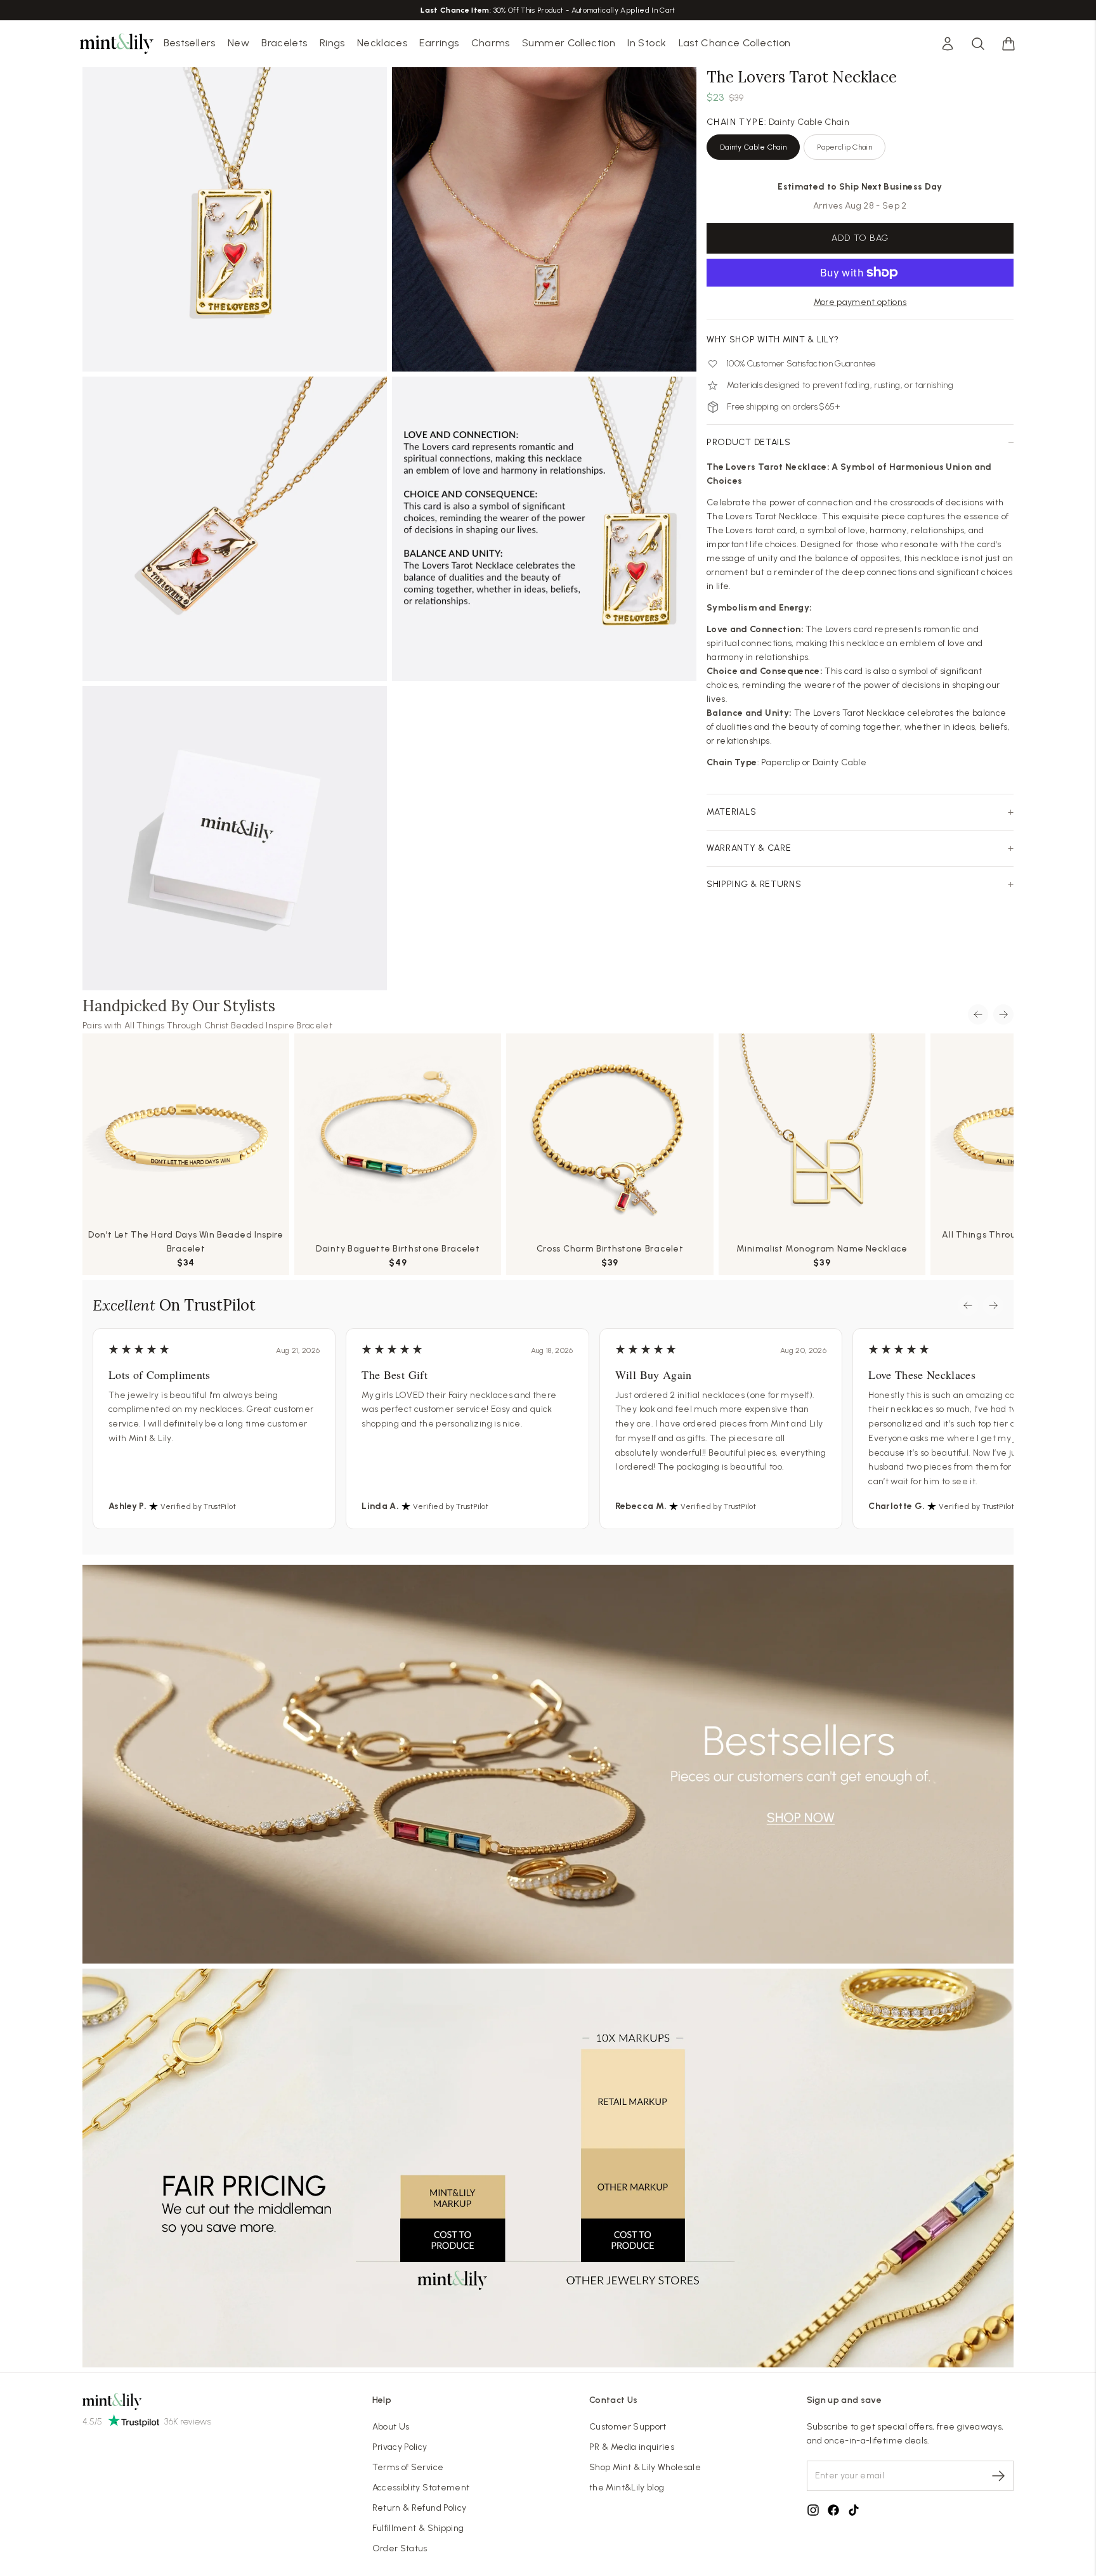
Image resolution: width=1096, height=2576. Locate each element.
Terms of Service (408, 2467)
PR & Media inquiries (632, 2447)
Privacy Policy (400, 2447)
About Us (391, 2427)
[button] (1008, 44)
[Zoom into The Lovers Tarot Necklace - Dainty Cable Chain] (544, 219)
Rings (332, 43)
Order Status (400, 2548)
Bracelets (284, 43)
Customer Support (628, 2427)
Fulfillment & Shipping (418, 2528)
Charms (491, 43)
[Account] (948, 44)
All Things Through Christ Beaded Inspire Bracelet (228, 1026)
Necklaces (382, 43)
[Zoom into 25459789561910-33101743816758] (235, 529)
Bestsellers (190, 43)
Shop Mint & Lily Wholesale (645, 2467)
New (238, 43)
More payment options (860, 302)
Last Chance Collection (735, 43)
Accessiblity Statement (421, 2488)
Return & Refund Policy (420, 2508)
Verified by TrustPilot (198, 1506)
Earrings (439, 43)
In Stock (647, 43)
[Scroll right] (1003, 1014)
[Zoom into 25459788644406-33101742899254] (235, 219)
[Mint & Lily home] (117, 44)
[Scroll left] (978, 1014)
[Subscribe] (998, 2476)
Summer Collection (569, 43)
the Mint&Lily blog (627, 2488)
